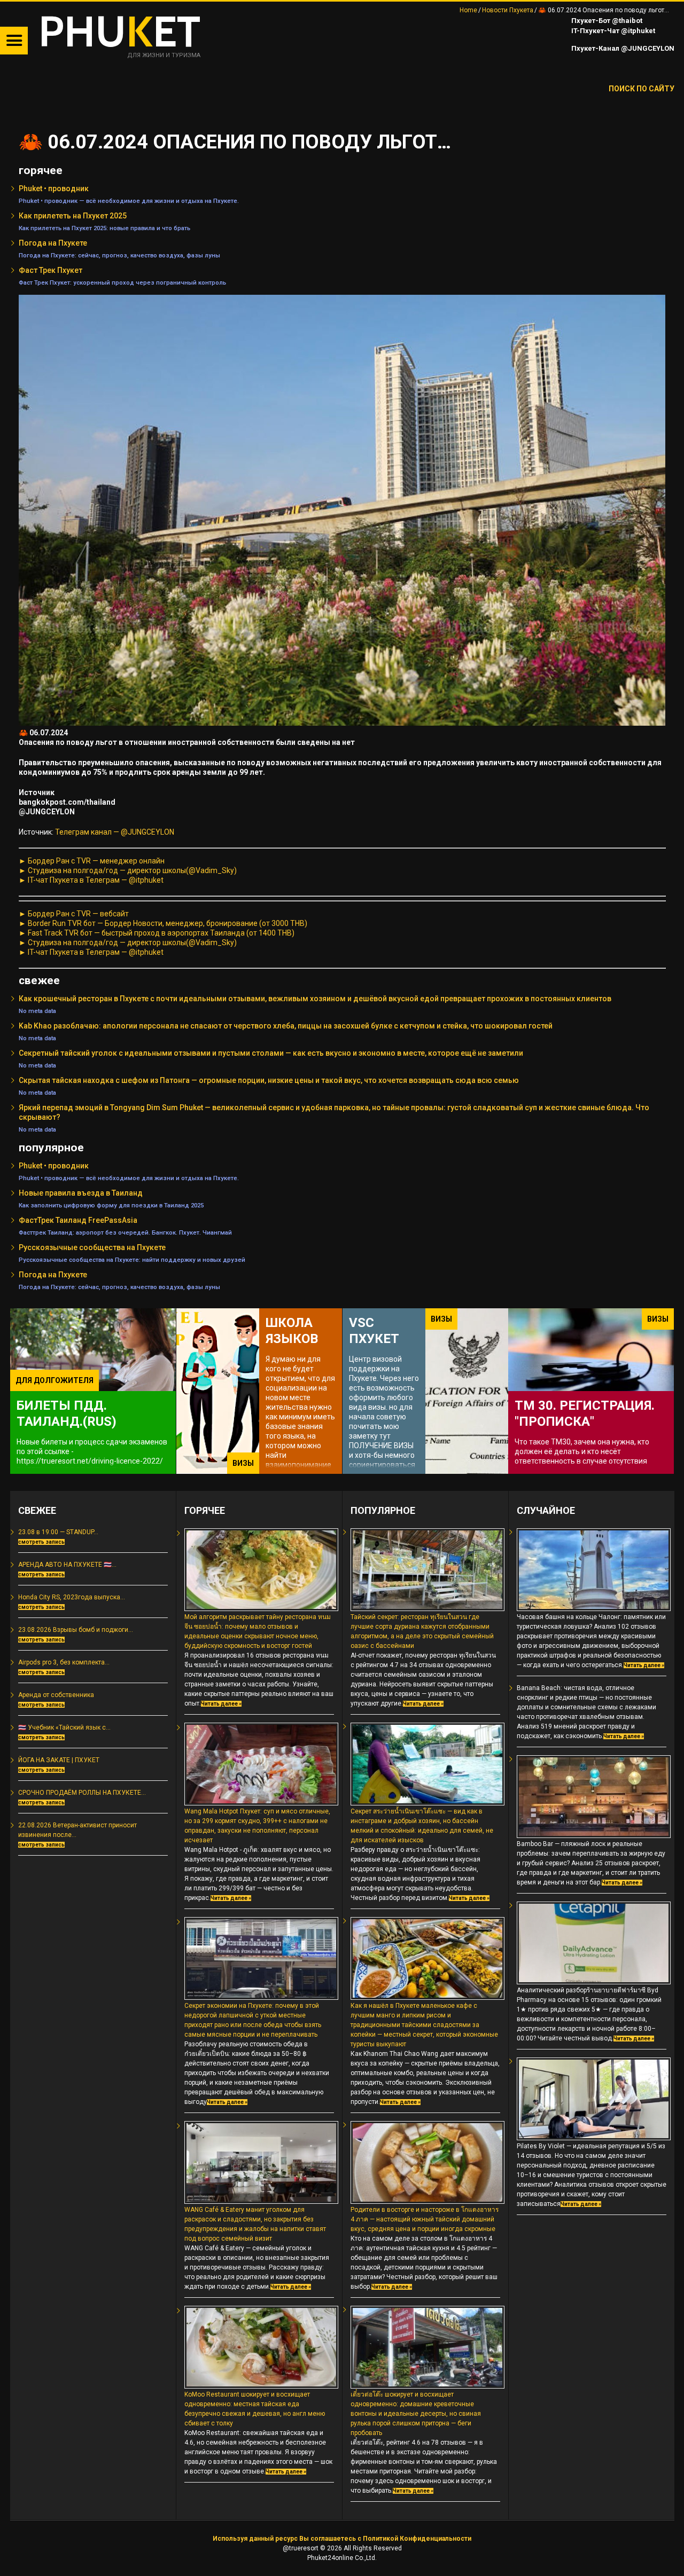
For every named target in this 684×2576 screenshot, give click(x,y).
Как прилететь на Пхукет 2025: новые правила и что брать (104, 228)
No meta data (37, 1011)
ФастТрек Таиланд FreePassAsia (78, 1220)
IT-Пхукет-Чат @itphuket (612, 31)
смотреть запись (41, 1542)
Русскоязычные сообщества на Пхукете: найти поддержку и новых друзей (132, 1260)
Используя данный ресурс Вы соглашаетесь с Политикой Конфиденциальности (342, 2539)
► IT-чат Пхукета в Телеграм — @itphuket (91, 880)
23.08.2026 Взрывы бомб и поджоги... (76, 1630)
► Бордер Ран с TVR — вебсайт (74, 914)
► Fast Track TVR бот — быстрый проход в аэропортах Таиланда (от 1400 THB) (157, 933)
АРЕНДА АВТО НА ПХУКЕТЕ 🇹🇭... (67, 1565)
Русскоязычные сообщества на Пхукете (92, 1247)
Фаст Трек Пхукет (50, 270)
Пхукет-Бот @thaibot (606, 21)
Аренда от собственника (56, 1695)
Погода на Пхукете (53, 243)
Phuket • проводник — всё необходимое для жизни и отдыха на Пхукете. (129, 201)
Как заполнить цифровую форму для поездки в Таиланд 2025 (111, 1205)
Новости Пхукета (508, 10)
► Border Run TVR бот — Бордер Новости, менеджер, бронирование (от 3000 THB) (163, 923)
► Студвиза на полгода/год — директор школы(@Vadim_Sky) (128, 870)
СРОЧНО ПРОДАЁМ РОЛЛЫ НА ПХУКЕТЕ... (82, 1793)
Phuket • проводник (54, 189)
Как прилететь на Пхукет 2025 (73, 216)
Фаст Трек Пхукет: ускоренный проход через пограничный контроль (122, 282)
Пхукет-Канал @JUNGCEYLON (622, 48)
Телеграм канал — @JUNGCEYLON (115, 832)
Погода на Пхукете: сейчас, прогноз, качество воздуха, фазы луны (119, 255)
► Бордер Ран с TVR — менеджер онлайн (92, 861)
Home (468, 10)
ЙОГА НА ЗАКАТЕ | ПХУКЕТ (59, 1760)
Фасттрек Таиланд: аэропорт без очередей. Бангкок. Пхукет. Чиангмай (125, 1232)
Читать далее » (221, 1704)
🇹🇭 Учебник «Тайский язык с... (64, 1727)
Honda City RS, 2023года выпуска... (72, 1597)
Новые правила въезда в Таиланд (81, 1193)
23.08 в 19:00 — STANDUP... (58, 1532)
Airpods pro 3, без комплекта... (64, 1662)
